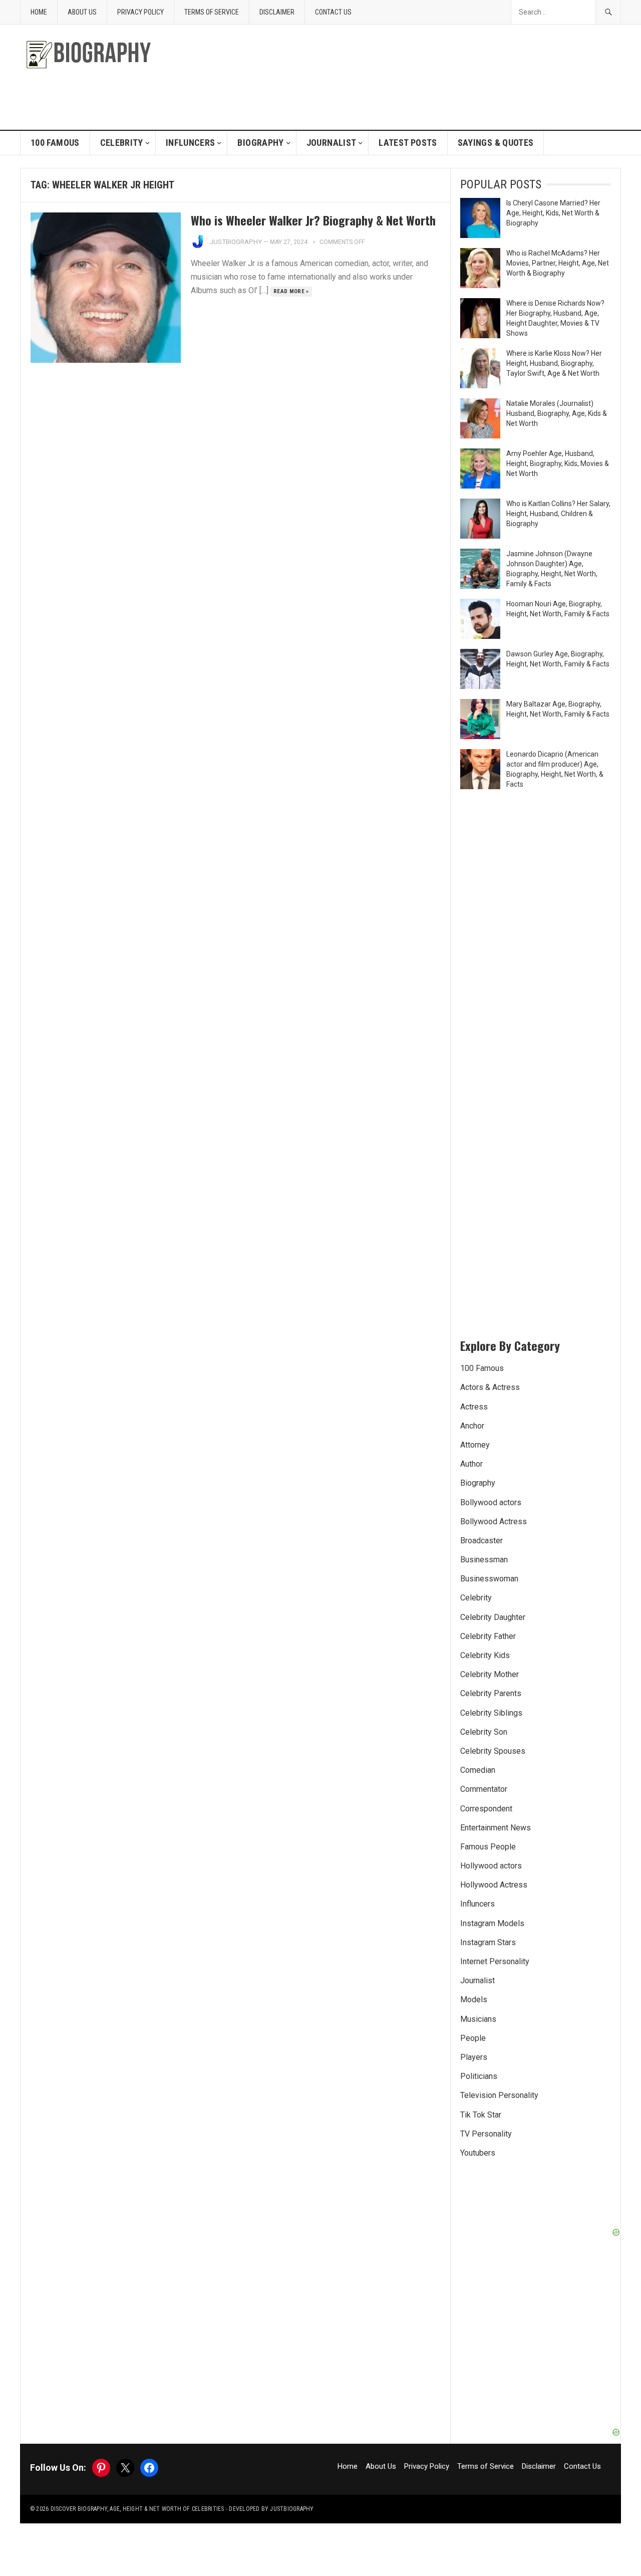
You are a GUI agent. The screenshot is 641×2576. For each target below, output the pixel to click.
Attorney (475, 1445)
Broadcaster (482, 1541)
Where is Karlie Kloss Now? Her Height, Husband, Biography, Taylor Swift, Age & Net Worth (554, 363)
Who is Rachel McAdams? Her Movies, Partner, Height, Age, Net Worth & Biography (558, 263)
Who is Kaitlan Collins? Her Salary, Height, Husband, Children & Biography (558, 514)
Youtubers (478, 2153)
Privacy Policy (140, 12)
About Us (82, 12)
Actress (474, 1407)
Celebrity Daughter (493, 1617)
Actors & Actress (490, 1387)
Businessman (484, 1560)
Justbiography (236, 242)
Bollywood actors (491, 1502)
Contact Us (333, 12)
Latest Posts (408, 143)
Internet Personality (495, 1961)
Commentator (484, 1789)
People (473, 2038)
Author (471, 1464)
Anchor (472, 1426)
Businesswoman (489, 1579)
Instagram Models (492, 1923)
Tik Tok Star (481, 2115)
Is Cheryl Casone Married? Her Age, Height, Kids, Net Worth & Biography (553, 213)
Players (474, 2057)
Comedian (478, 1770)
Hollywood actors (491, 1866)
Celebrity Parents (491, 1693)
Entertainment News (496, 1828)
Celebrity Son (484, 1732)
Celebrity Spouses (493, 1751)
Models (474, 2000)
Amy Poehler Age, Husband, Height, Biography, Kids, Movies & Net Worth (558, 463)
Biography (260, 143)
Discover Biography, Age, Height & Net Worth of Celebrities (137, 2509)
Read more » (291, 291)
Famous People (488, 1847)
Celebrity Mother (490, 1674)
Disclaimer (277, 12)
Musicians (478, 2019)
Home (39, 12)
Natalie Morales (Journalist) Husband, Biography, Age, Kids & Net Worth (557, 413)
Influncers (191, 143)
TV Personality (486, 2134)
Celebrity (122, 143)
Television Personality (499, 2095)
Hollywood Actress (494, 1885)
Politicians (479, 2076)
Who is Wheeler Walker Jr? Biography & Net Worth (313, 220)
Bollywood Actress (494, 1521)
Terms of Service (212, 12)
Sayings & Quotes (496, 143)
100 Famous (55, 143)
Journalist (332, 143)
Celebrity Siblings (491, 1713)
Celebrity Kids (485, 1655)
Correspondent (486, 1809)
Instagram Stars (488, 1942)
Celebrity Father (488, 1636)
